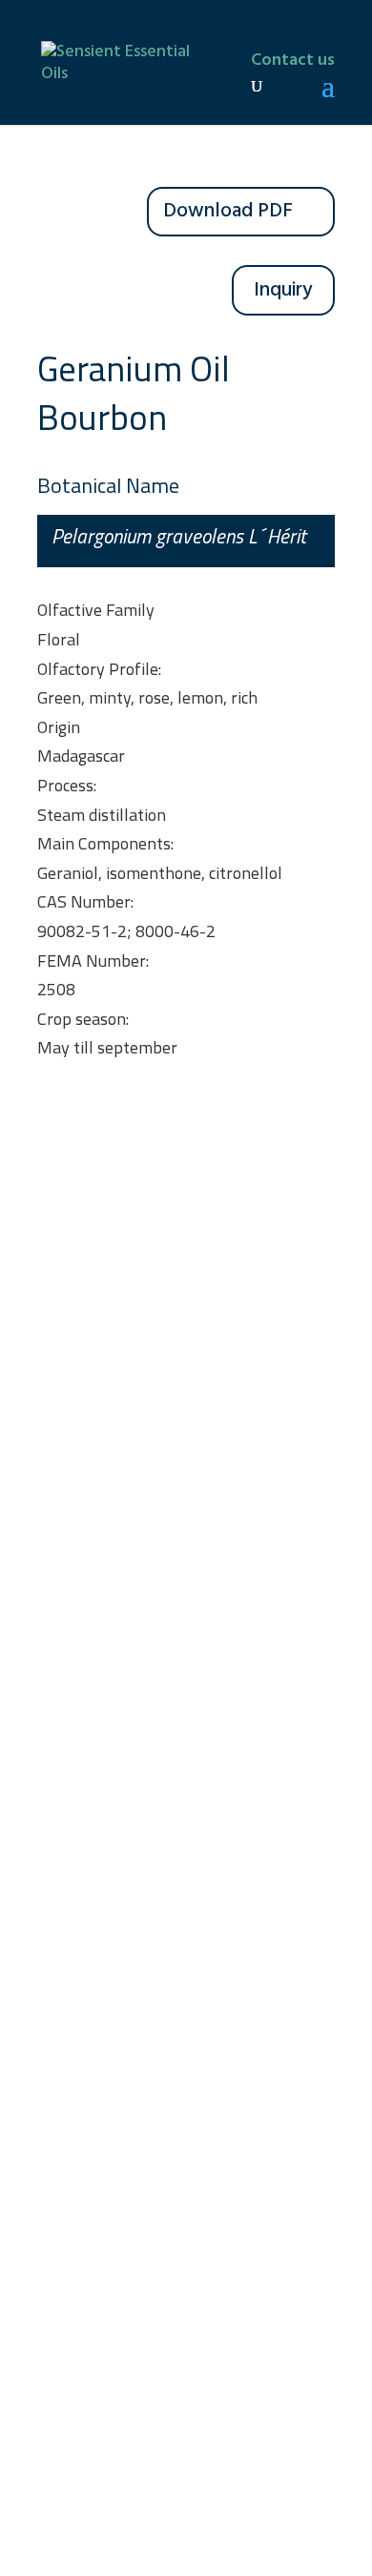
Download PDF (228, 211)
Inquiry (283, 290)
